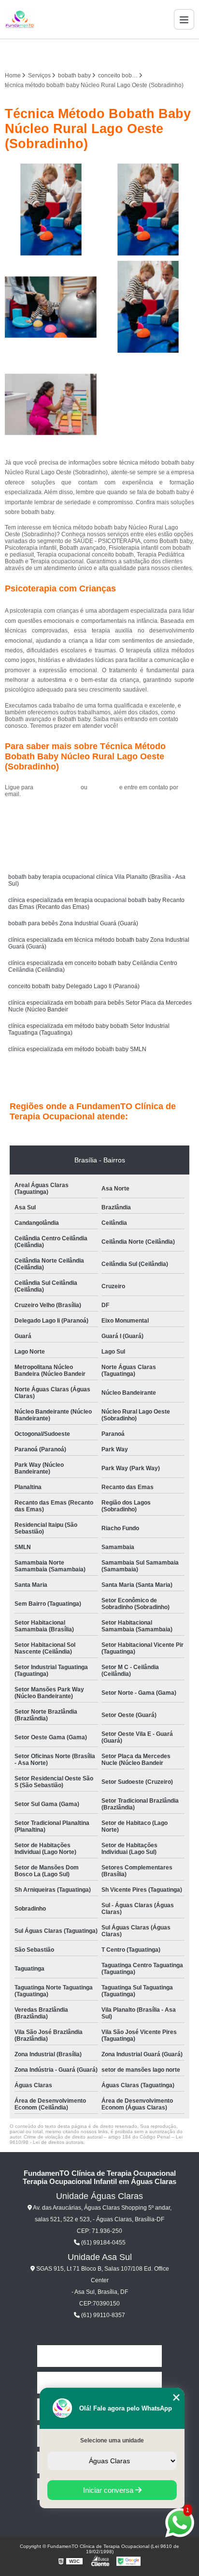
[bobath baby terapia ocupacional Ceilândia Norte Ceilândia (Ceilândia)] (148, 210)
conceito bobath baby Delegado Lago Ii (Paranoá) (74, 986)
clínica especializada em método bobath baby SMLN (77, 1049)
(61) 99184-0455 (58, 787)
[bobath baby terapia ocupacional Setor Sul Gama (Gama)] (148, 307)
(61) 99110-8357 (102, 2315)
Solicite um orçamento (100, 816)
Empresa (99, 2383)
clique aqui (103, 787)
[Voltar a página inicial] (20, 19)
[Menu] (184, 19)
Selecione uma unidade (112, 2440)
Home (99, 2356)
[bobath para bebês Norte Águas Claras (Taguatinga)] (51, 404)
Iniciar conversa (109, 2490)
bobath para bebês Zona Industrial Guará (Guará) (73, 923)
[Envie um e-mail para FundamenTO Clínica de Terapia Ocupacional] (111, 53)
